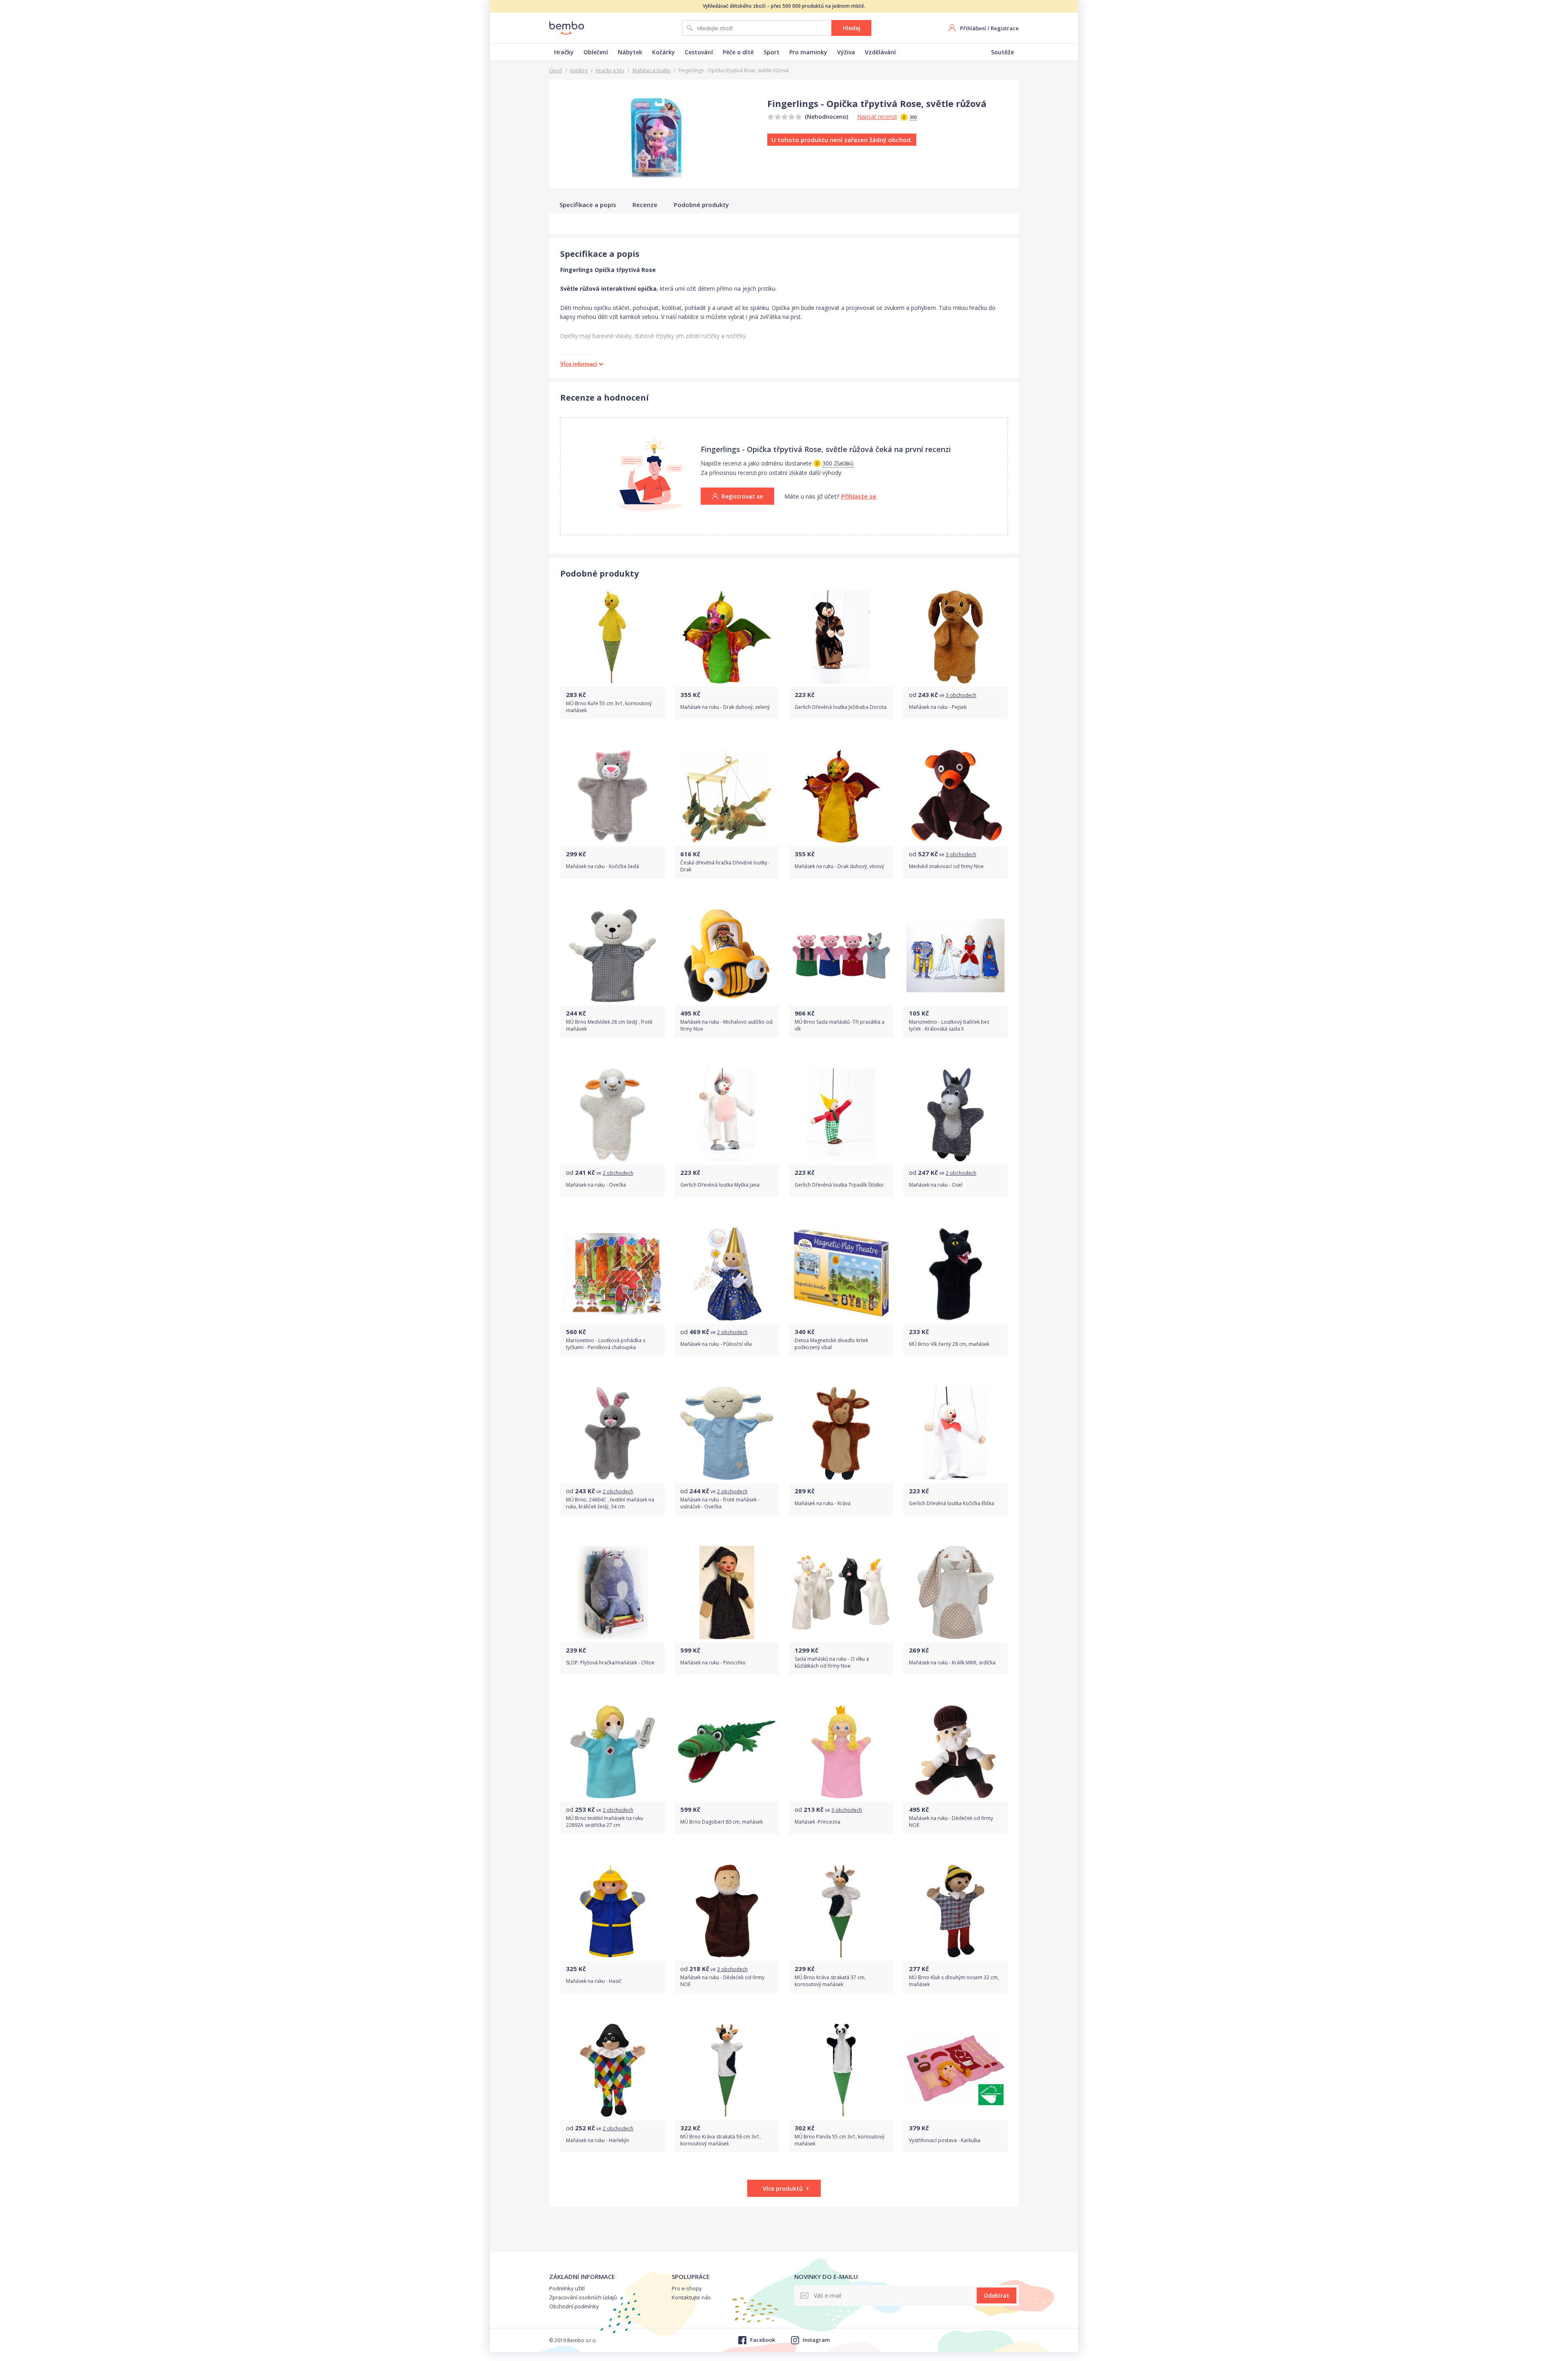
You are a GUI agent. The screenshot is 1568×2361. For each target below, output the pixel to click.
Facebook (762, 2340)
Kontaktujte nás (691, 2297)
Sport (772, 52)
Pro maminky (808, 52)
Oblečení (596, 52)
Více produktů (783, 2188)
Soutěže (1002, 52)
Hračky (564, 52)
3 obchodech (961, 695)
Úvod (556, 70)
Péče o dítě (738, 52)
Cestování (699, 52)
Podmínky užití (567, 2288)
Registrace (1005, 28)
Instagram (816, 2340)
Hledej (852, 28)
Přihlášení (973, 28)
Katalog (579, 70)
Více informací (579, 364)
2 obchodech (618, 1173)
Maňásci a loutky (651, 70)
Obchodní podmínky (574, 2306)
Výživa (846, 52)
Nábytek (630, 52)
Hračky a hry (610, 70)
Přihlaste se (859, 496)
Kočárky (664, 52)
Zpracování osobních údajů (583, 2297)
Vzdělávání (880, 52)
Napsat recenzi (877, 117)
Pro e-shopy (687, 2288)
